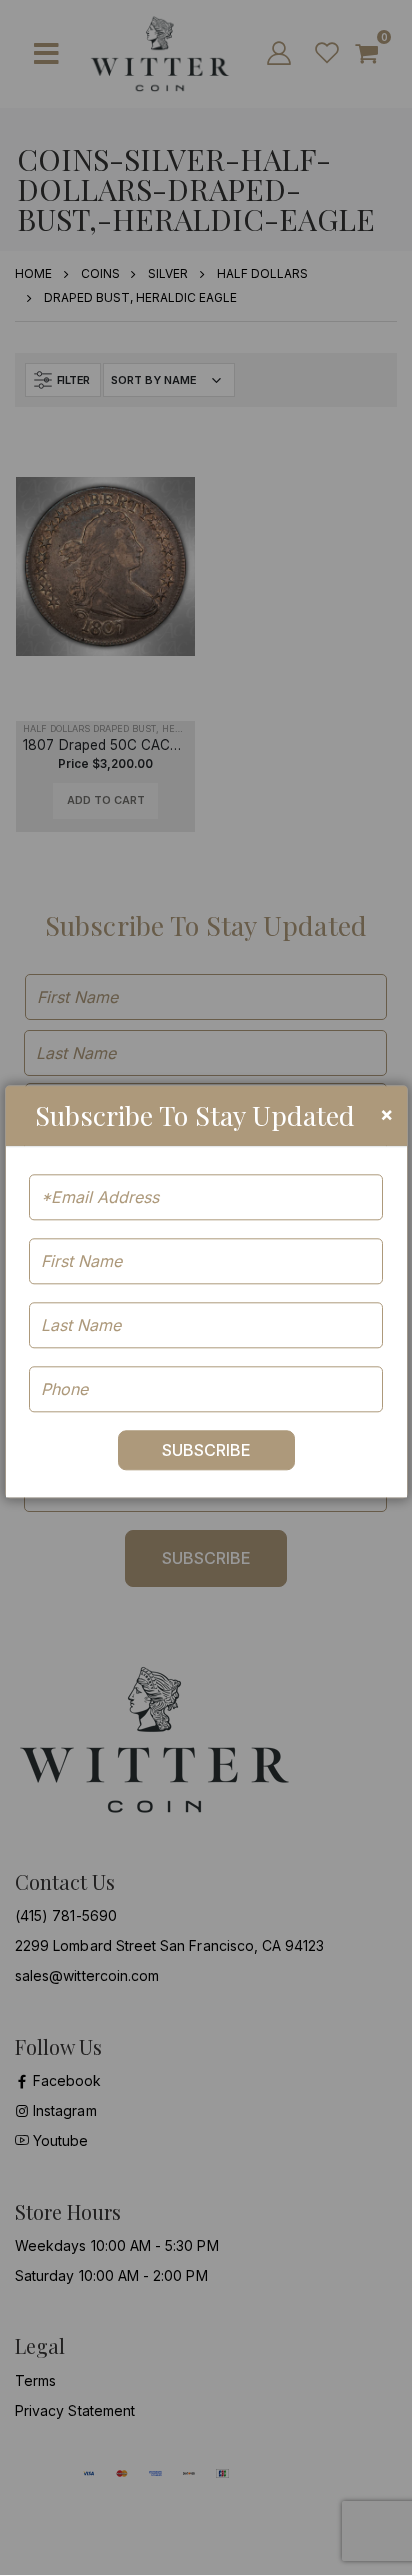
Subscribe (206, 1450)
